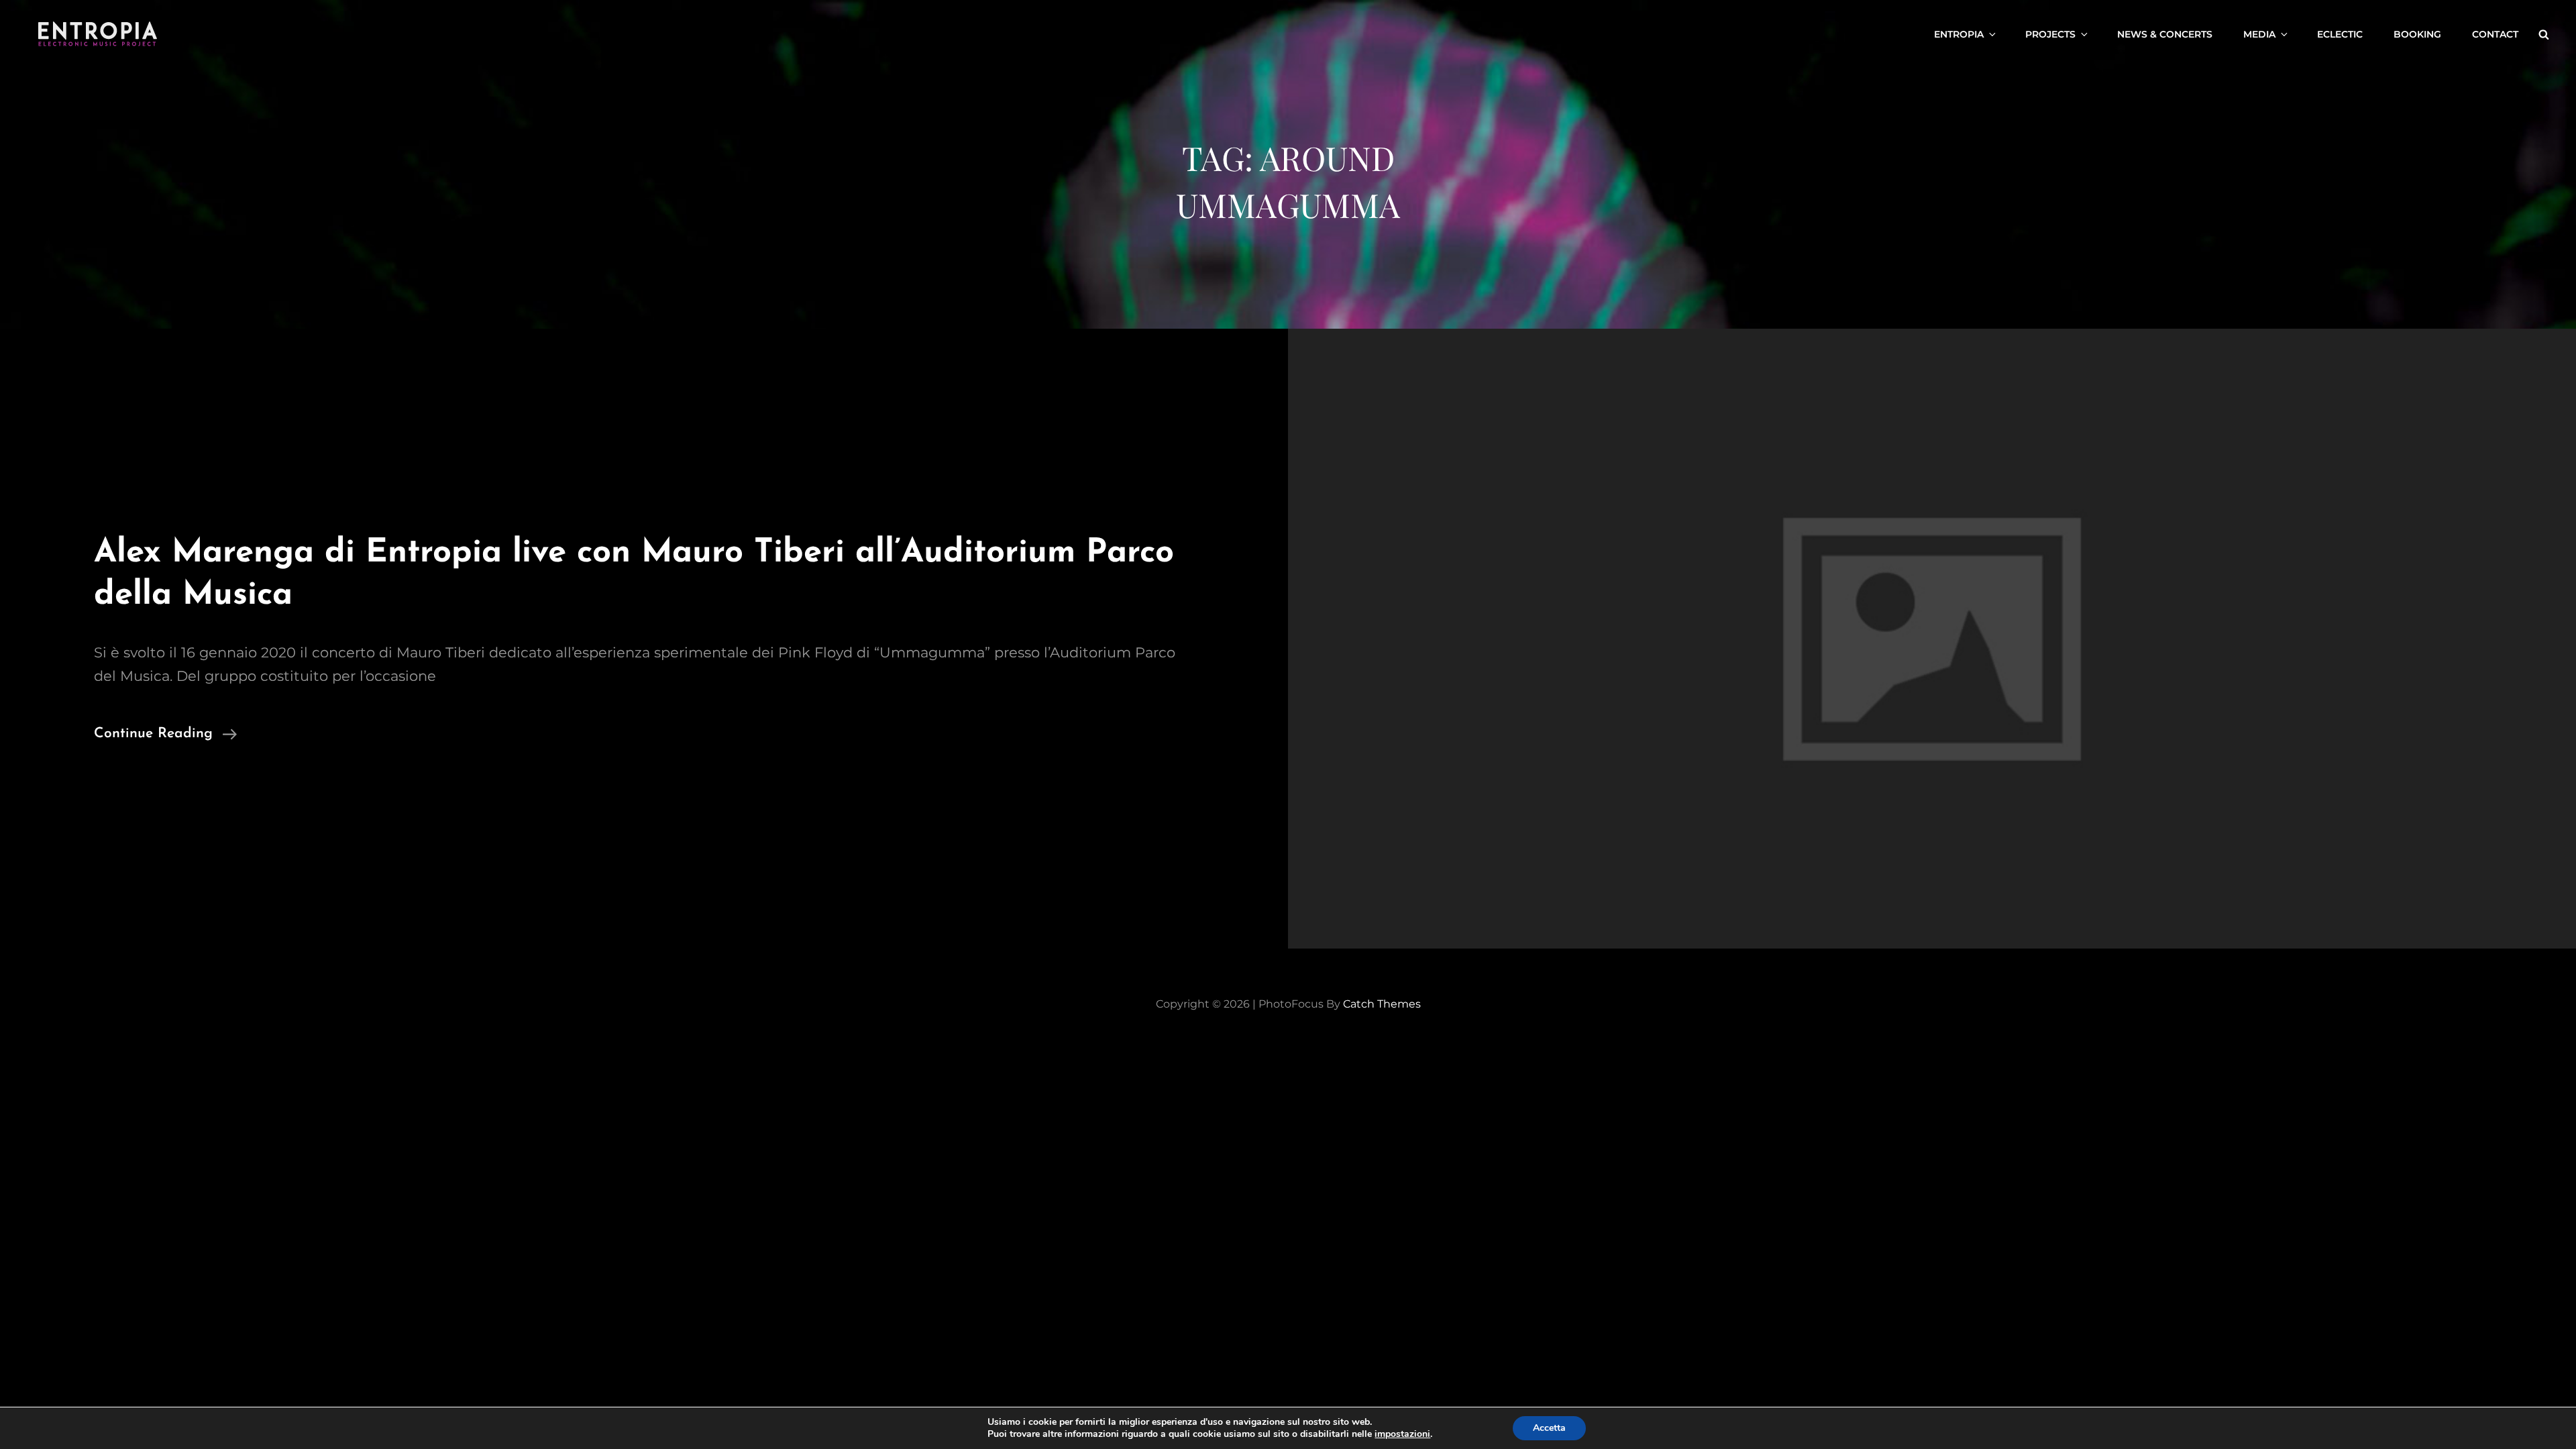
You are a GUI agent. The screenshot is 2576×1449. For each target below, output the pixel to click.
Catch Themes (1382, 1004)
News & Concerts (2165, 34)
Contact (2495, 34)
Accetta (1549, 1428)
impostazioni (1402, 1434)
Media (2259, 34)
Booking (2417, 34)
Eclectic (2340, 34)
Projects (2050, 34)
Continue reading (165, 736)
